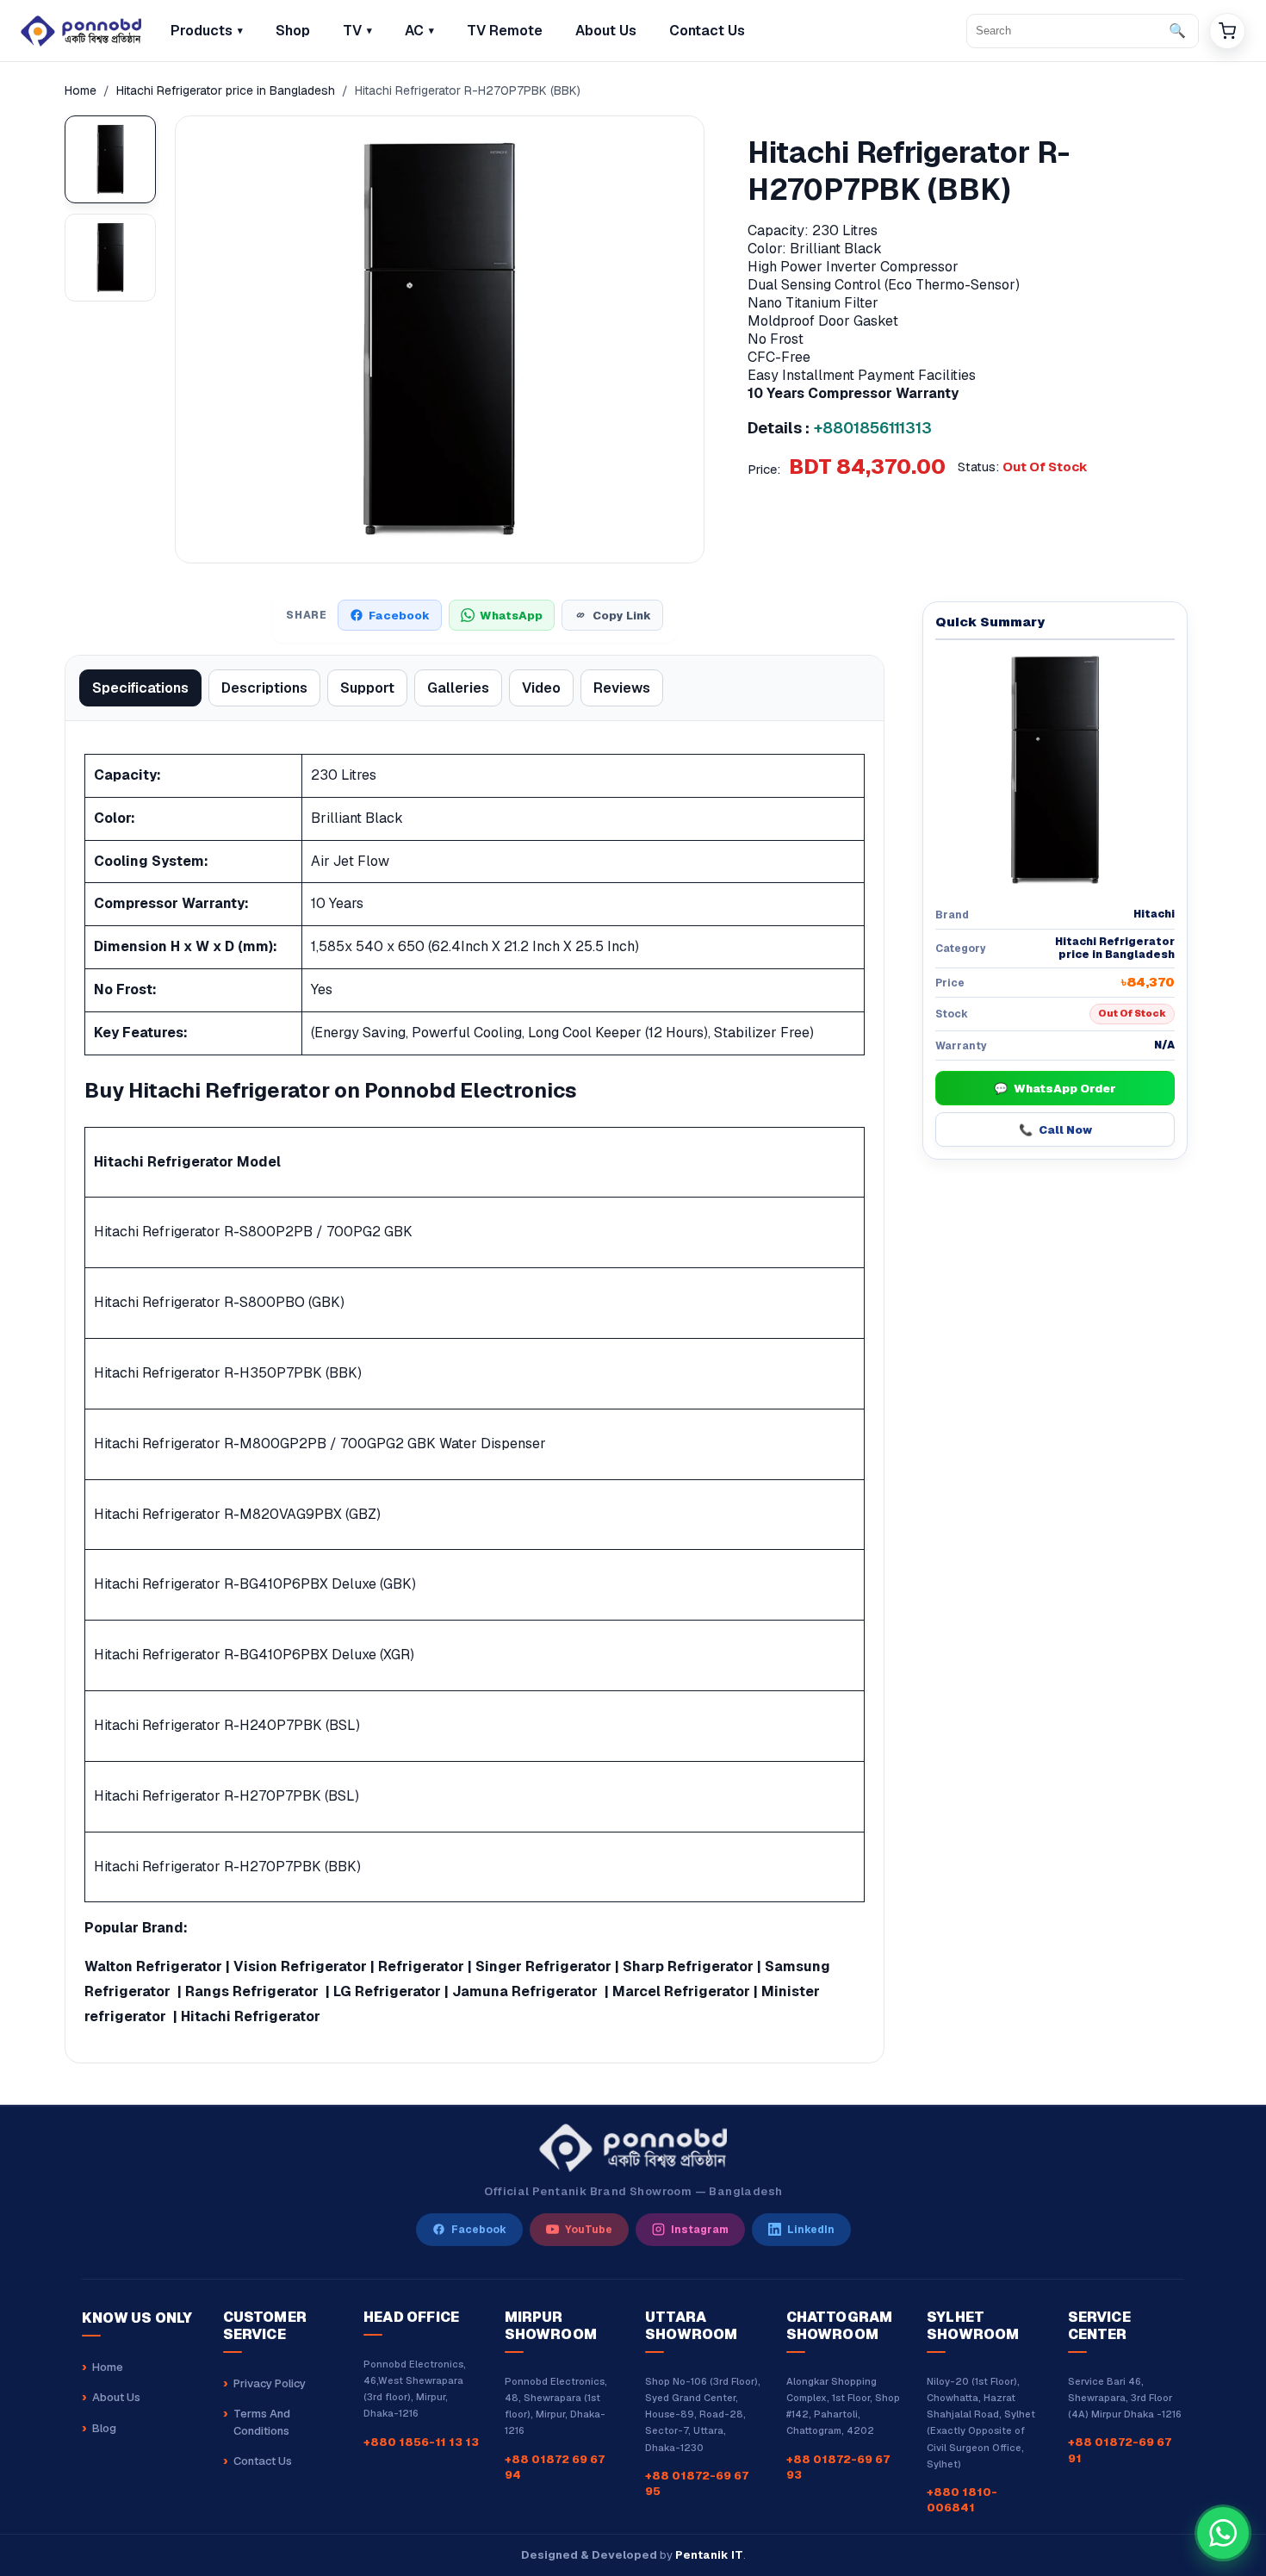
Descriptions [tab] (264, 688)
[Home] (81, 31)
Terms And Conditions (262, 2422)
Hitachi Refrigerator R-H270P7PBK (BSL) (227, 1796)
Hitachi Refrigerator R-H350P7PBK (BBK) (228, 1373)
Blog (104, 2428)
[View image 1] (110, 159)
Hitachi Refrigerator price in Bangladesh (226, 90)
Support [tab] (367, 688)
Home (81, 90)
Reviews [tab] (622, 688)
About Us (116, 2397)
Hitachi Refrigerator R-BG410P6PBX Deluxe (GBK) (255, 1584)
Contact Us (263, 2461)
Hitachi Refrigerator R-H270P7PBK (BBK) (227, 1867)
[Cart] (1227, 31)
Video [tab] (541, 688)
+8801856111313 (873, 428)
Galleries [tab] (458, 688)
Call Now (1055, 1130)
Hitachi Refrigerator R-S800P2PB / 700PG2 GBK (253, 1232)
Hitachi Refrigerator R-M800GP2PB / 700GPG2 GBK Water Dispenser (320, 1444)
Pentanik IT (709, 2555)
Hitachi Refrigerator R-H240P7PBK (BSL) (227, 1725)
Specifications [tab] (140, 688)
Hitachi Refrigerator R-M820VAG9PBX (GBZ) (237, 1514)
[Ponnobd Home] (633, 2148)
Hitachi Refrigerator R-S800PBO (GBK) (219, 1302)
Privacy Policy (270, 2383)
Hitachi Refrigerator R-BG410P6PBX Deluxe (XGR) (254, 1655)
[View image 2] (110, 258)
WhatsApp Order (1055, 1089)
